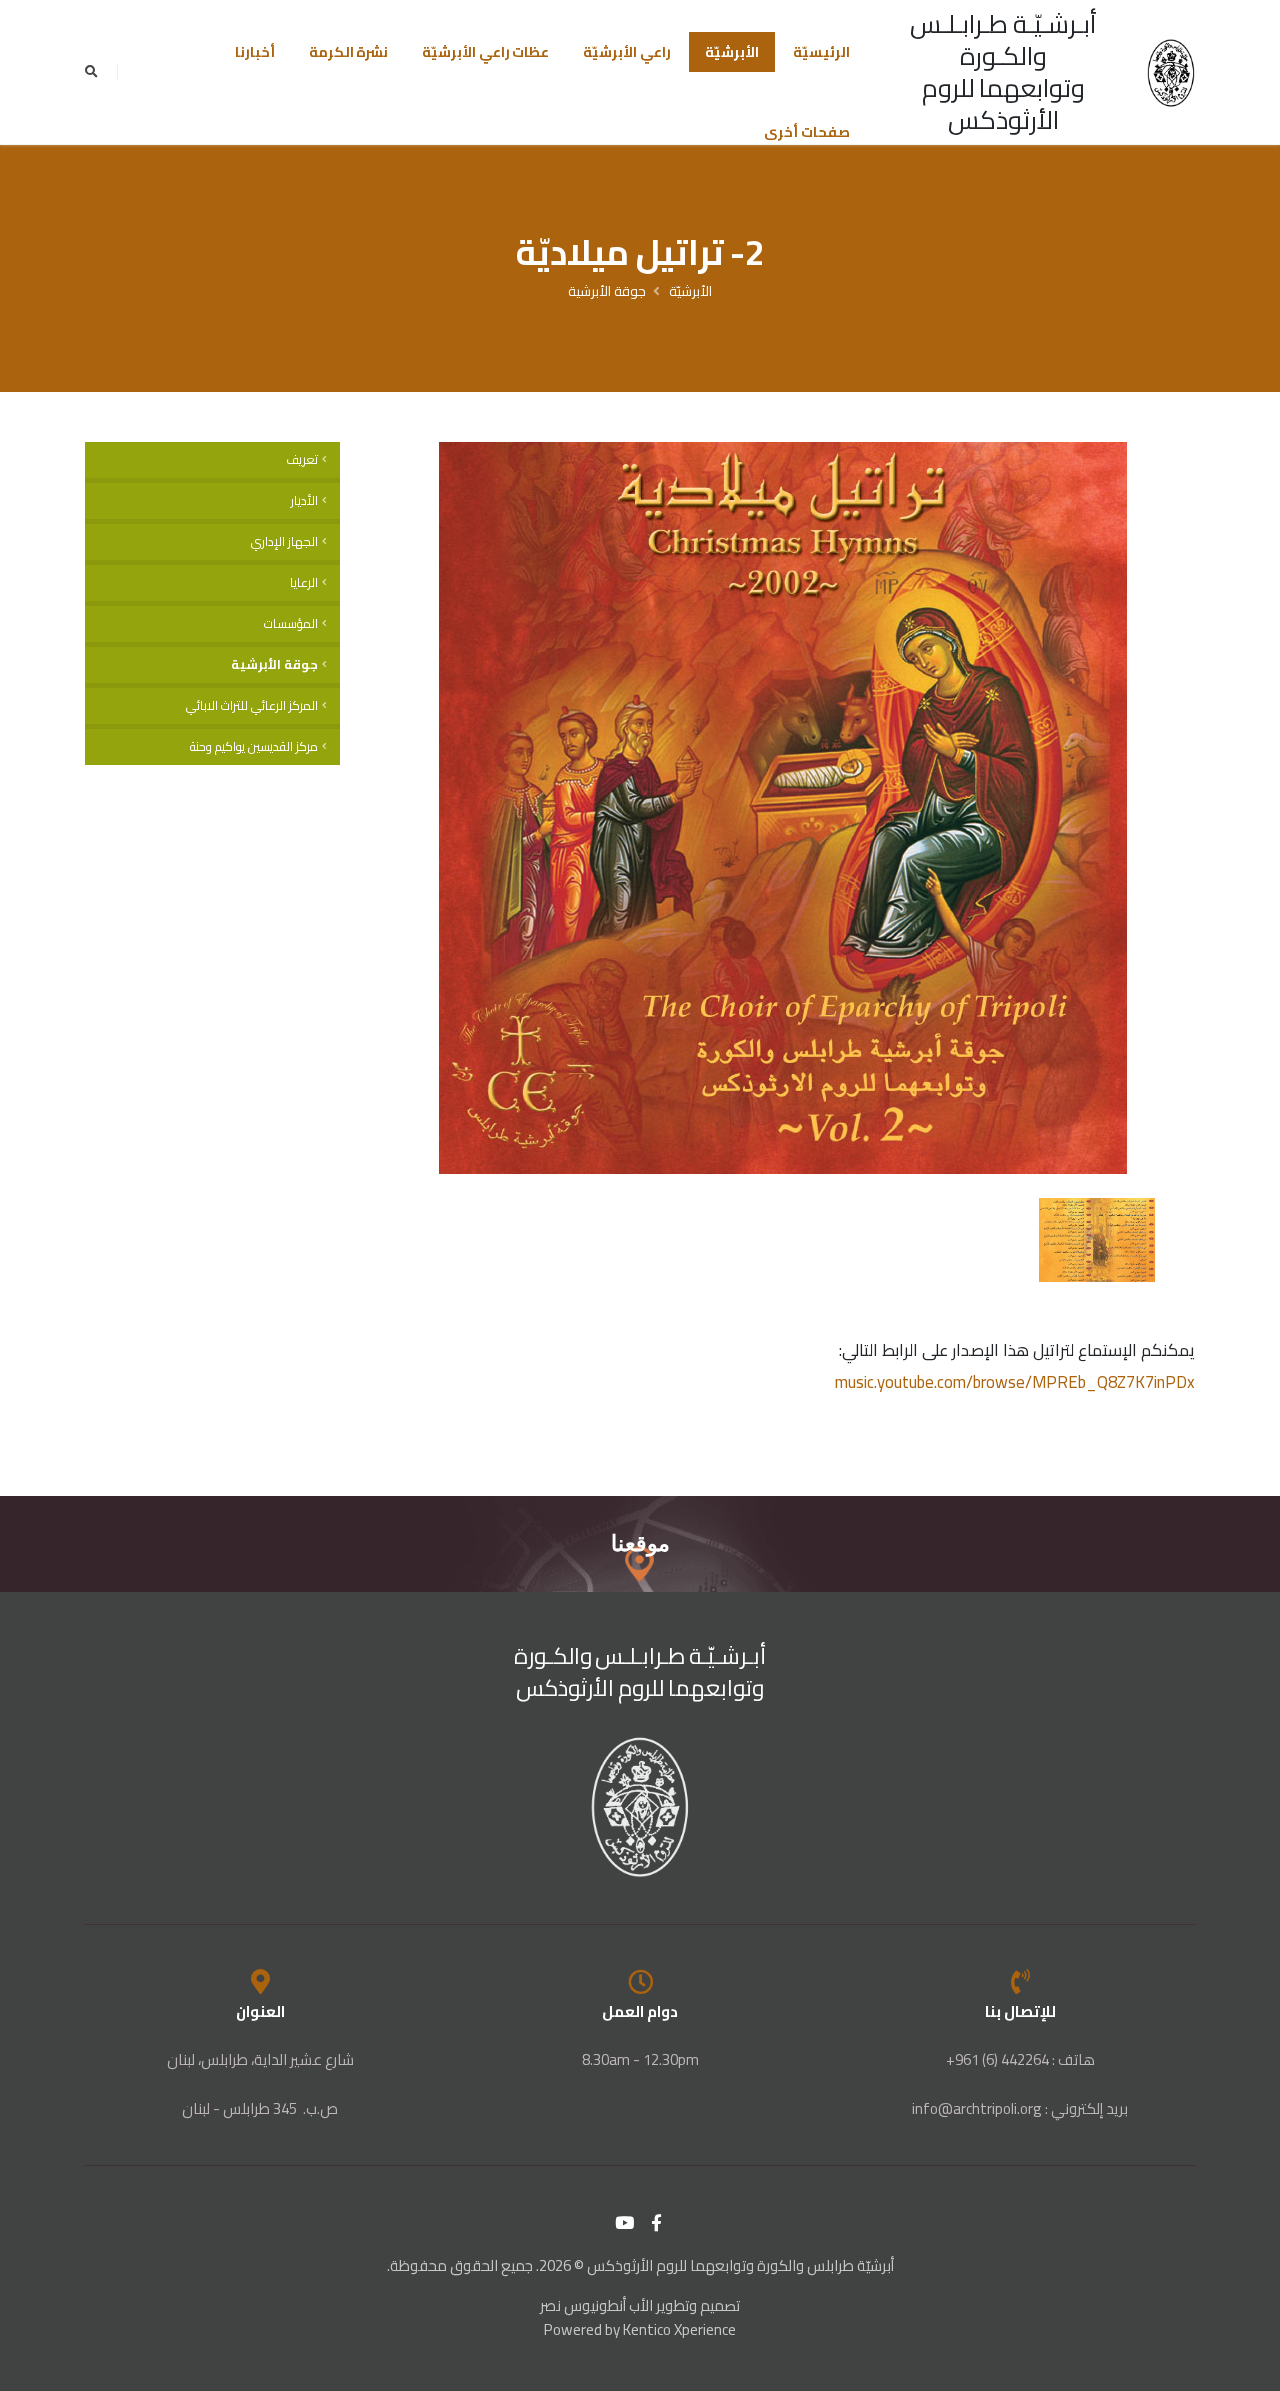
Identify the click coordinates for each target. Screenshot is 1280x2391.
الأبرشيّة (732, 52)
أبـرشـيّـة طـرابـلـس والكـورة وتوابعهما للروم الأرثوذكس (1003, 71)
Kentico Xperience (679, 2329)
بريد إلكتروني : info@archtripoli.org (1020, 2108)
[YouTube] (625, 2223)
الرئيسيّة (821, 52)
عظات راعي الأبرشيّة (485, 52)
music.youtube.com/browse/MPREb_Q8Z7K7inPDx (1015, 1382)
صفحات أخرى (807, 132)
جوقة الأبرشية (607, 291)
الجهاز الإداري (284, 541)
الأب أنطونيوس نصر (596, 2305)
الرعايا (304, 582)
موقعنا (640, 1543)
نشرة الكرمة (349, 52)
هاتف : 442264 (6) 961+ (1020, 2059)
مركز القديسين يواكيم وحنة (254, 746)
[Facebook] (657, 2223)
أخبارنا (255, 52)
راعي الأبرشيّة (627, 52)
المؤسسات (291, 623)
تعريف (302, 459)
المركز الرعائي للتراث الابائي (252, 705)
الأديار (304, 500)
